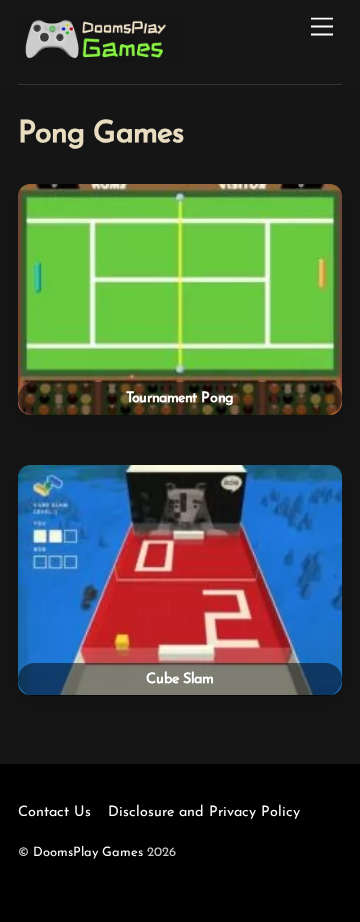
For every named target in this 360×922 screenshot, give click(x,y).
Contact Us (54, 812)
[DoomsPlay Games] (99, 59)
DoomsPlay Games (88, 852)
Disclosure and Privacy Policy (204, 812)
